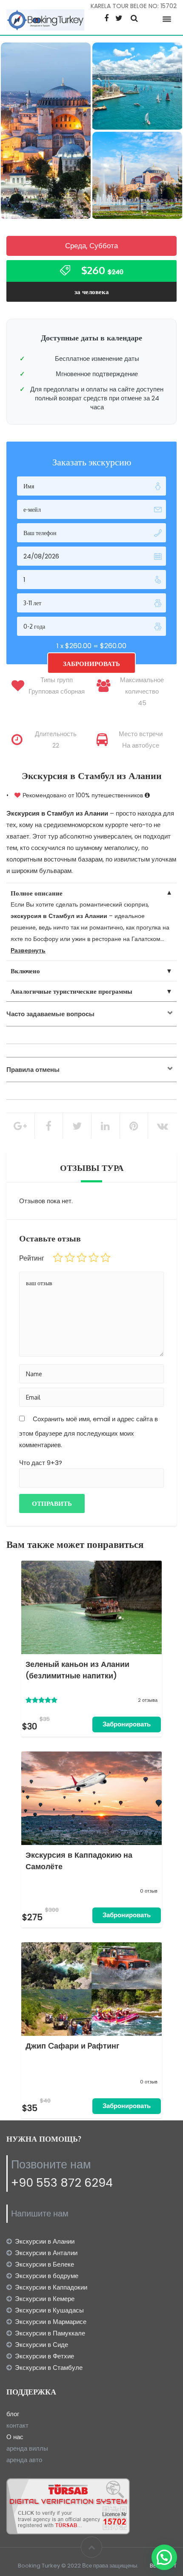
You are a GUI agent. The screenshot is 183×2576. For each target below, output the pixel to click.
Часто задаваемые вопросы (50, 1014)
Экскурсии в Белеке (44, 2264)
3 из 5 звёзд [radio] (82, 1258)
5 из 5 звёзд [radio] (106, 1258)
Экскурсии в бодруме (47, 2276)
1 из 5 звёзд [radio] (58, 1258)
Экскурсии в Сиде (41, 2345)
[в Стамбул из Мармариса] (137, 177)
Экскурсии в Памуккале (50, 2333)
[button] (164, 2557)
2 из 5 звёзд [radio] (70, 1258)
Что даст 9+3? (41, 1463)
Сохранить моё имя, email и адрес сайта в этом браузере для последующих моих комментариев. (89, 1432)
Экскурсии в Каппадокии (51, 2287)
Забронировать (127, 1724)
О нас (15, 2437)
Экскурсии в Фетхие (44, 2356)
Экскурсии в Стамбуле (49, 2368)
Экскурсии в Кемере (45, 2299)
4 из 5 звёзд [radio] (94, 1258)
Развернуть (28, 950)
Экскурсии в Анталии (46, 2253)
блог (13, 2414)
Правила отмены (33, 1070)
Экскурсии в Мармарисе (51, 2322)
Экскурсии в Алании (45, 2241)
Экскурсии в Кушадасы (49, 2310)
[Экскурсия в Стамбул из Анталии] (46, 131)
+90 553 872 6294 (62, 2183)
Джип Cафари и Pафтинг (73, 2046)
